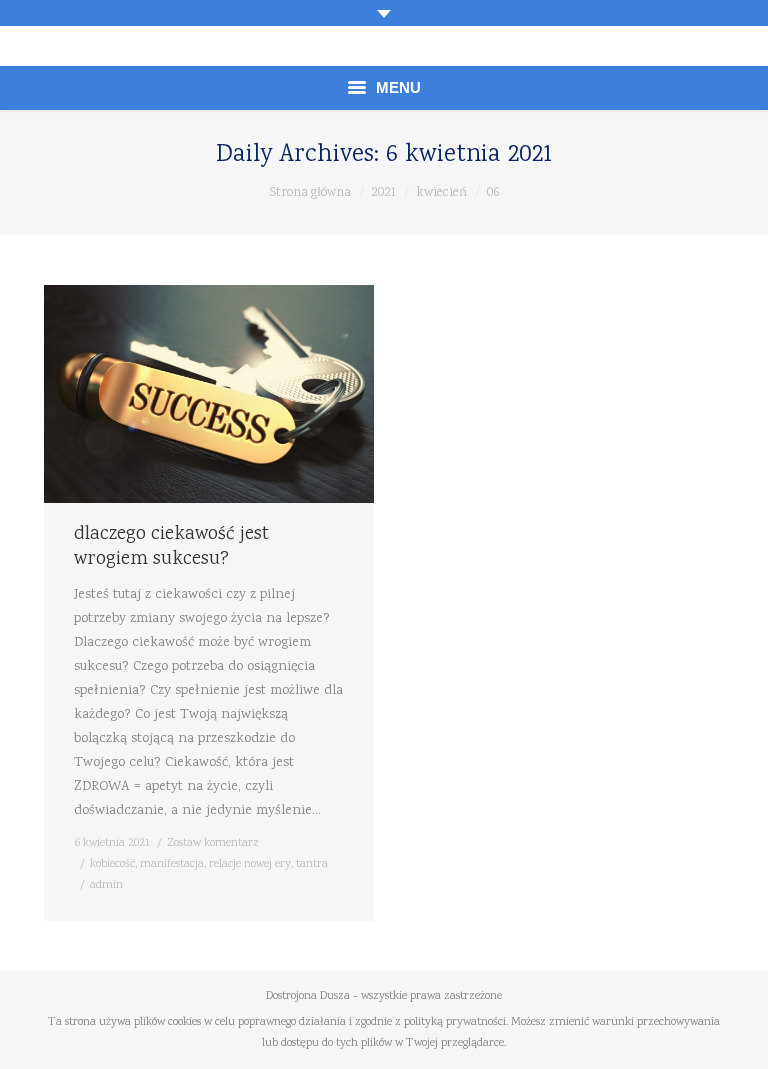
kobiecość (112, 864)
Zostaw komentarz (213, 843)
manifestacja (172, 864)
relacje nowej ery (250, 864)
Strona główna (310, 193)
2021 (383, 193)
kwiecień (441, 193)
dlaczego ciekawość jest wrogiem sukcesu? (171, 548)
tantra (312, 864)
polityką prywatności (455, 1022)
